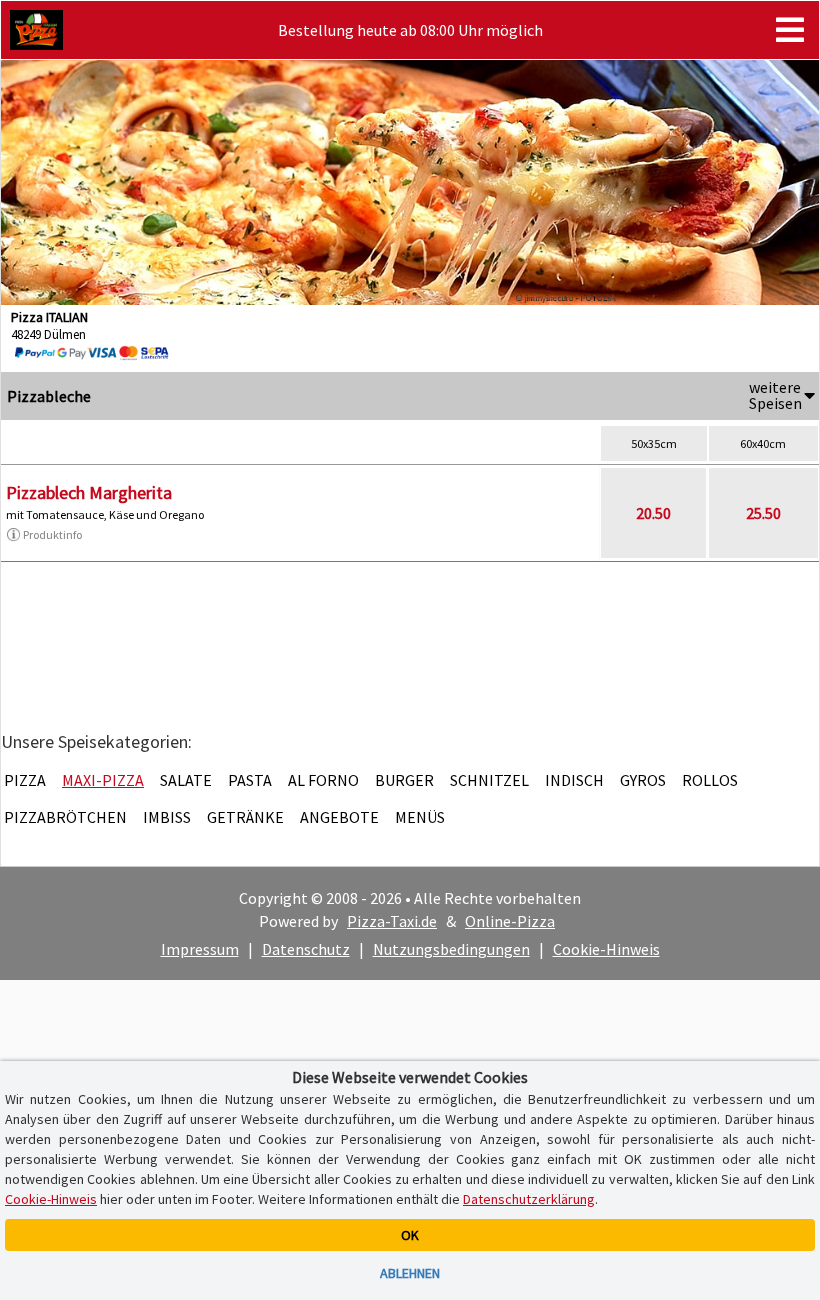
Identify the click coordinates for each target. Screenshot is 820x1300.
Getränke (245, 817)
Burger (404, 780)
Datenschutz (306, 949)
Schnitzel (489, 780)
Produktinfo (52, 534)
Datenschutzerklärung (529, 1199)
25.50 (763, 513)
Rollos (710, 780)
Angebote (339, 817)
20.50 (653, 513)
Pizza (25, 780)
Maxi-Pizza (103, 780)
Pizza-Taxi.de (392, 921)
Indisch (574, 780)
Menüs (420, 817)
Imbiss (167, 817)
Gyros (643, 780)
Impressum (200, 949)
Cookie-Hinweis (606, 949)
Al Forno (323, 780)
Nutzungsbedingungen (451, 949)
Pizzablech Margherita (89, 492)
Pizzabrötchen (65, 817)
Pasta (250, 780)
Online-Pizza (510, 921)
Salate (186, 780)
